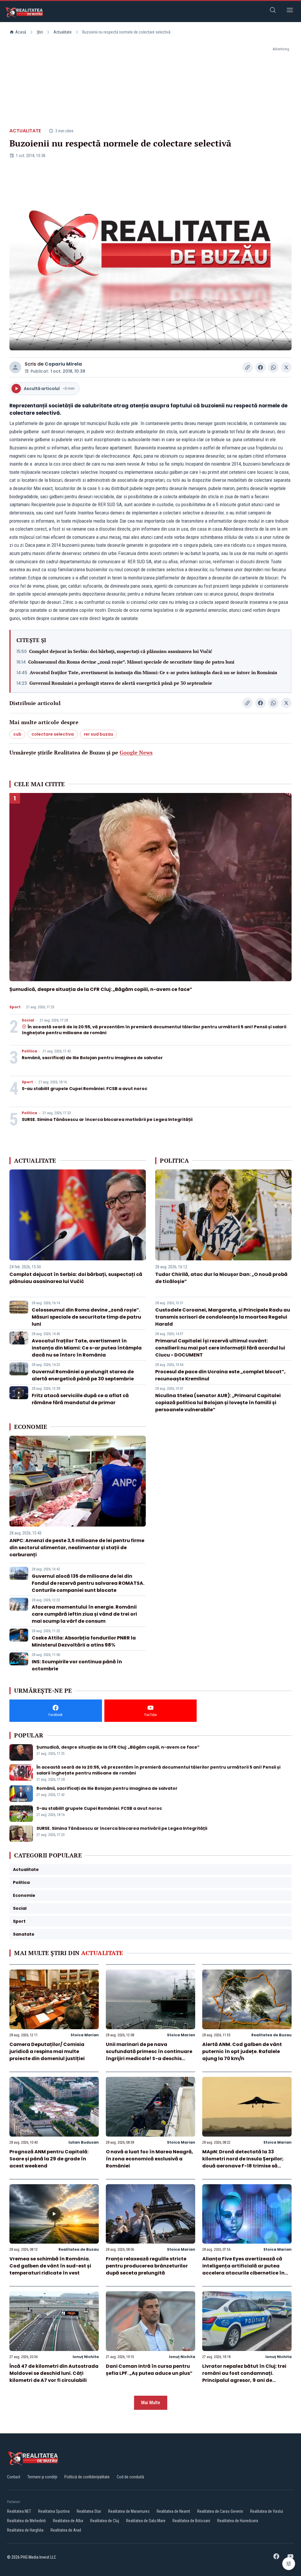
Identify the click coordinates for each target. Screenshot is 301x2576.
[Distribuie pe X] (286, 367)
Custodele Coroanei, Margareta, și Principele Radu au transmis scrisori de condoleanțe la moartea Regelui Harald (223, 1317)
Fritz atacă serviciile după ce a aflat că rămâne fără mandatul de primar (80, 1399)
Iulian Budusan (84, 2142)
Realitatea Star (89, 2511)
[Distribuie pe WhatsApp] (273, 367)
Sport (15, 1007)
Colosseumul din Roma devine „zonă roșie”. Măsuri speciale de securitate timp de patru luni (131, 662)
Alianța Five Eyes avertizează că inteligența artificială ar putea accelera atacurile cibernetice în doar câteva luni (243, 2269)
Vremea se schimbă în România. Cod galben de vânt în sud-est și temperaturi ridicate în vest (50, 2266)
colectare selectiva (53, 734)
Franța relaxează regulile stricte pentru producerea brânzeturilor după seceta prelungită (147, 2266)
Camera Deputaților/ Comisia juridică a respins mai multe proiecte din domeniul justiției (47, 2051)
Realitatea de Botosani (191, 2521)
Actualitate (63, 32)
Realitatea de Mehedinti (26, 2521)
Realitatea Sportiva (54, 2511)
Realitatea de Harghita (25, 2530)
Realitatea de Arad (66, 2530)
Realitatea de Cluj (105, 2521)
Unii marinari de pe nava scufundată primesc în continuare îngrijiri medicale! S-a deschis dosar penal (149, 2055)
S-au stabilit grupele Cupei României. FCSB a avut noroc (85, 1089)
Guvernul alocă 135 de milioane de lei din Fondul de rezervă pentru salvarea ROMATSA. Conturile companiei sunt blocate (88, 1583)
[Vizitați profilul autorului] (15, 367)
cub (17, 734)
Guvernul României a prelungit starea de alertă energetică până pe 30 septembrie (121, 683)
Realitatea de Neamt (173, 2511)
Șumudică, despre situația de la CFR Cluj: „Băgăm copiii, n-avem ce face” (101, 989)
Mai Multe (151, 2403)
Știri (40, 32)
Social (28, 1020)
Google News (136, 752)
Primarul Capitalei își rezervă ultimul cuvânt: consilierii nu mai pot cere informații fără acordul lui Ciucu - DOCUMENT (220, 1348)
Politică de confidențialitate (87, 2477)
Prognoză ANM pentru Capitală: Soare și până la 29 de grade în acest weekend (49, 2159)
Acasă (21, 32)
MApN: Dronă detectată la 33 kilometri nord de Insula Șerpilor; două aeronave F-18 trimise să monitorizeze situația (243, 2162)
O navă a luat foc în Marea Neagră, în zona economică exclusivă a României (149, 2159)
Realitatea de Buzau (271, 2035)
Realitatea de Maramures (129, 2511)
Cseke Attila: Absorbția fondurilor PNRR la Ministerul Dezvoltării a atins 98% (84, 1641)
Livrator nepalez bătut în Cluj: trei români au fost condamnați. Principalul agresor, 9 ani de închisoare (244, 2377)
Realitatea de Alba (68, 2521)
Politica (29, 1051)
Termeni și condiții (42, 2477)
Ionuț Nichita (86, 2357)
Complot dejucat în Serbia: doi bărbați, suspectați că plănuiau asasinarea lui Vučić (121, 651)
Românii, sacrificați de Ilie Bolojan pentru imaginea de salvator (92, 1058)
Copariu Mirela (63, 364)
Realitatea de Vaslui (267, 2511)
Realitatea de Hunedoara (238, 2521)
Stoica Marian (85, 2035)
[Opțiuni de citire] (289, 2564)
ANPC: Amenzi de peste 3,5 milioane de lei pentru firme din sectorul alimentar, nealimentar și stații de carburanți (77, 1548)
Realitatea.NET (19, 2511)
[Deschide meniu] (290, 11)
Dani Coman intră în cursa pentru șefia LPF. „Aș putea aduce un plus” (149, 2370)
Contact (14, 2477)
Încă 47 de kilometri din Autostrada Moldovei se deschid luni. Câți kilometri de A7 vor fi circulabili (54, 2373)
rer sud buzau (98, 734)
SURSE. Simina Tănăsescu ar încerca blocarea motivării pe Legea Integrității (107, 1119)
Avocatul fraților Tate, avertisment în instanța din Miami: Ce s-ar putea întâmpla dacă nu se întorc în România (153, 672)
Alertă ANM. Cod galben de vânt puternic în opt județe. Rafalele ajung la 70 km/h (242, 2051)
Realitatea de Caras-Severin (220, 2511)
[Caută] (273, 11)
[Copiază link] (248, 367)
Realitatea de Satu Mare (146, 2521)
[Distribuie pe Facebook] (260, 367)
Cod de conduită (130, 2477)
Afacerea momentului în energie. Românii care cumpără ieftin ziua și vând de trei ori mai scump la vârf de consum (84, 1614)
